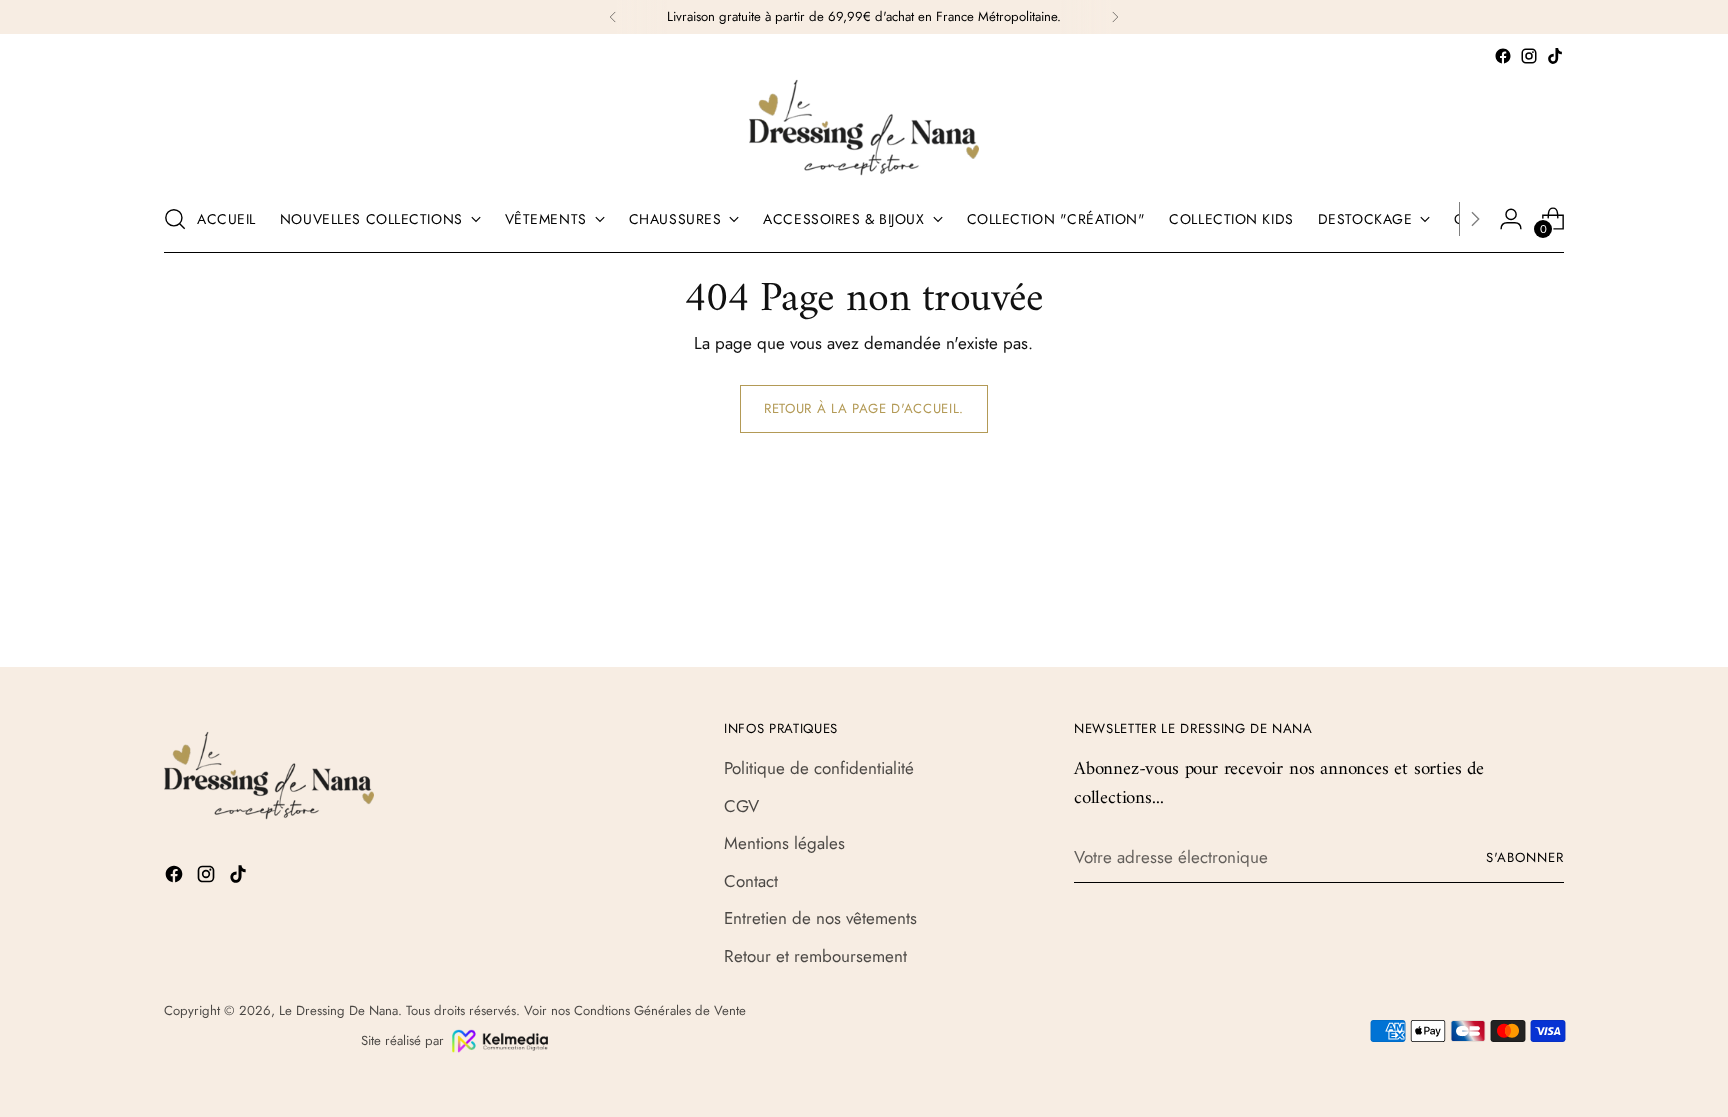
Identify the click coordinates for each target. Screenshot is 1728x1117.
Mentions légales (784, 843)
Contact (751, 881)
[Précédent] (613, 17)
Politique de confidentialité (819, 768)
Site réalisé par (402, 1040)
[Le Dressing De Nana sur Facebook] (1503, 56)
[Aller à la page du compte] (1511, 219)
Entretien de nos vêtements (820, 918)
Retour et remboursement (815, 956)
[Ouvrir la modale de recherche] (175, 219)
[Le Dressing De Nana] (864, 127)
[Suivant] (1115, 17)
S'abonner (1525, 857)
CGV (741, 806)
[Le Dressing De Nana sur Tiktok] (1555, 56)
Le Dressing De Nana (338, 1010)
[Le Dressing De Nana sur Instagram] (1529, 56)
